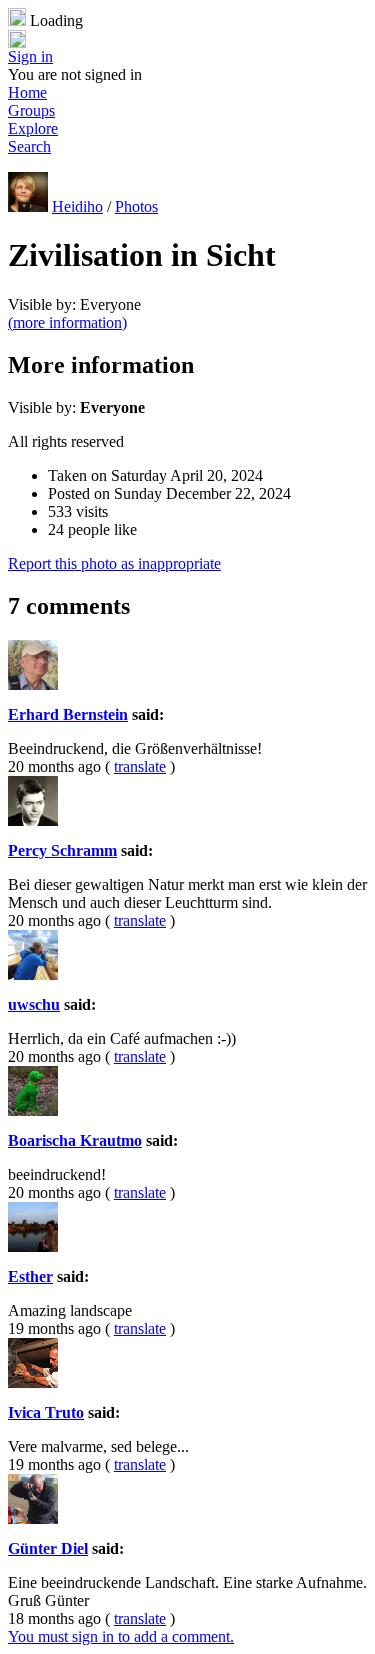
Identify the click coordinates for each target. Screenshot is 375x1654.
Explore (33, 128)
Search (29, 146)
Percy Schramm (62, 850)
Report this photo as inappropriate (114, 563)
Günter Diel (48, 1548)
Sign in (30, 56)
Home (27, 92)
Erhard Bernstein (68, 714)
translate (140, 766)
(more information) (67, 322)
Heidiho (77, 206)
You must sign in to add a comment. (121, 1636)
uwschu (34, 1004)
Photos (136, 206)
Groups (31, 110)
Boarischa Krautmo (75, 1140)
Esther (30, 1276)
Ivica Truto (46, 1412)
